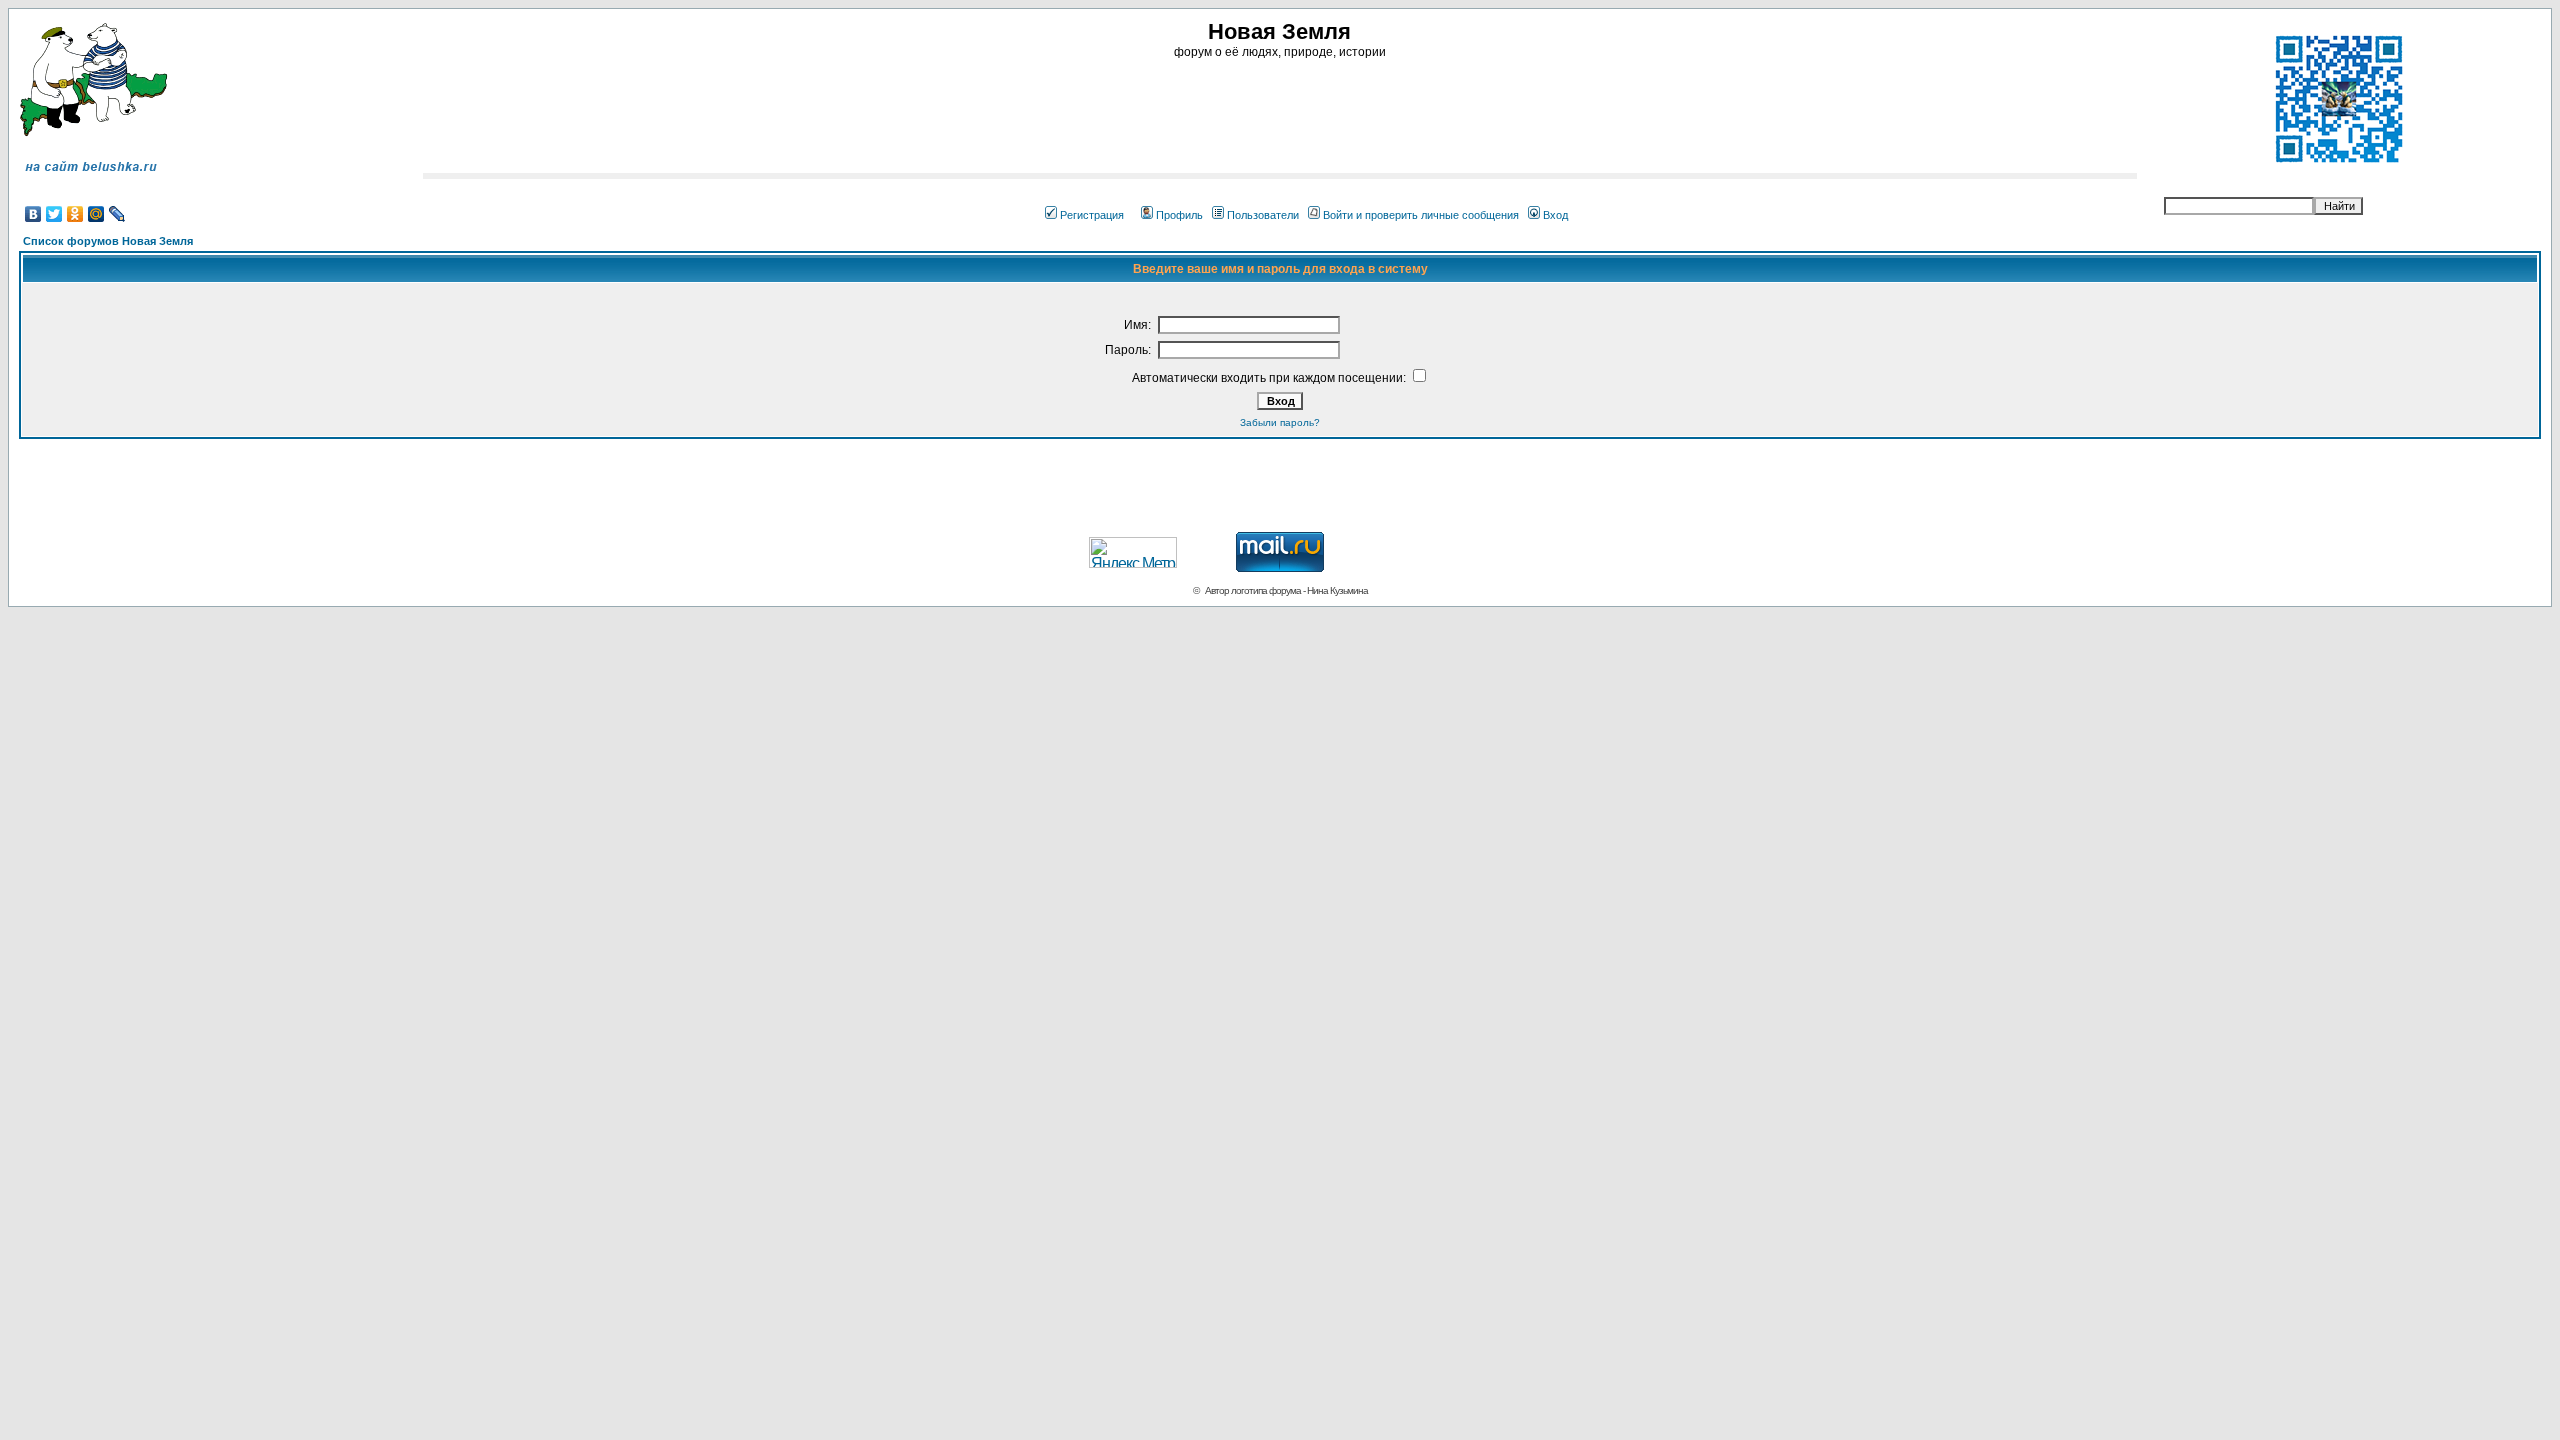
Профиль (1179, 215)
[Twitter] (54, 214)
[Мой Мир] (96, 214)
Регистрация (1092, 215)
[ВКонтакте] (33, 214)
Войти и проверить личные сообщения (1421, 215)
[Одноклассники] (75, 214)
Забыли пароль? (1280, 422)
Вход (1555, 215)
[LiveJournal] (117, 214)
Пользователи (1263, 215)
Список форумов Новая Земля (108, 241)
